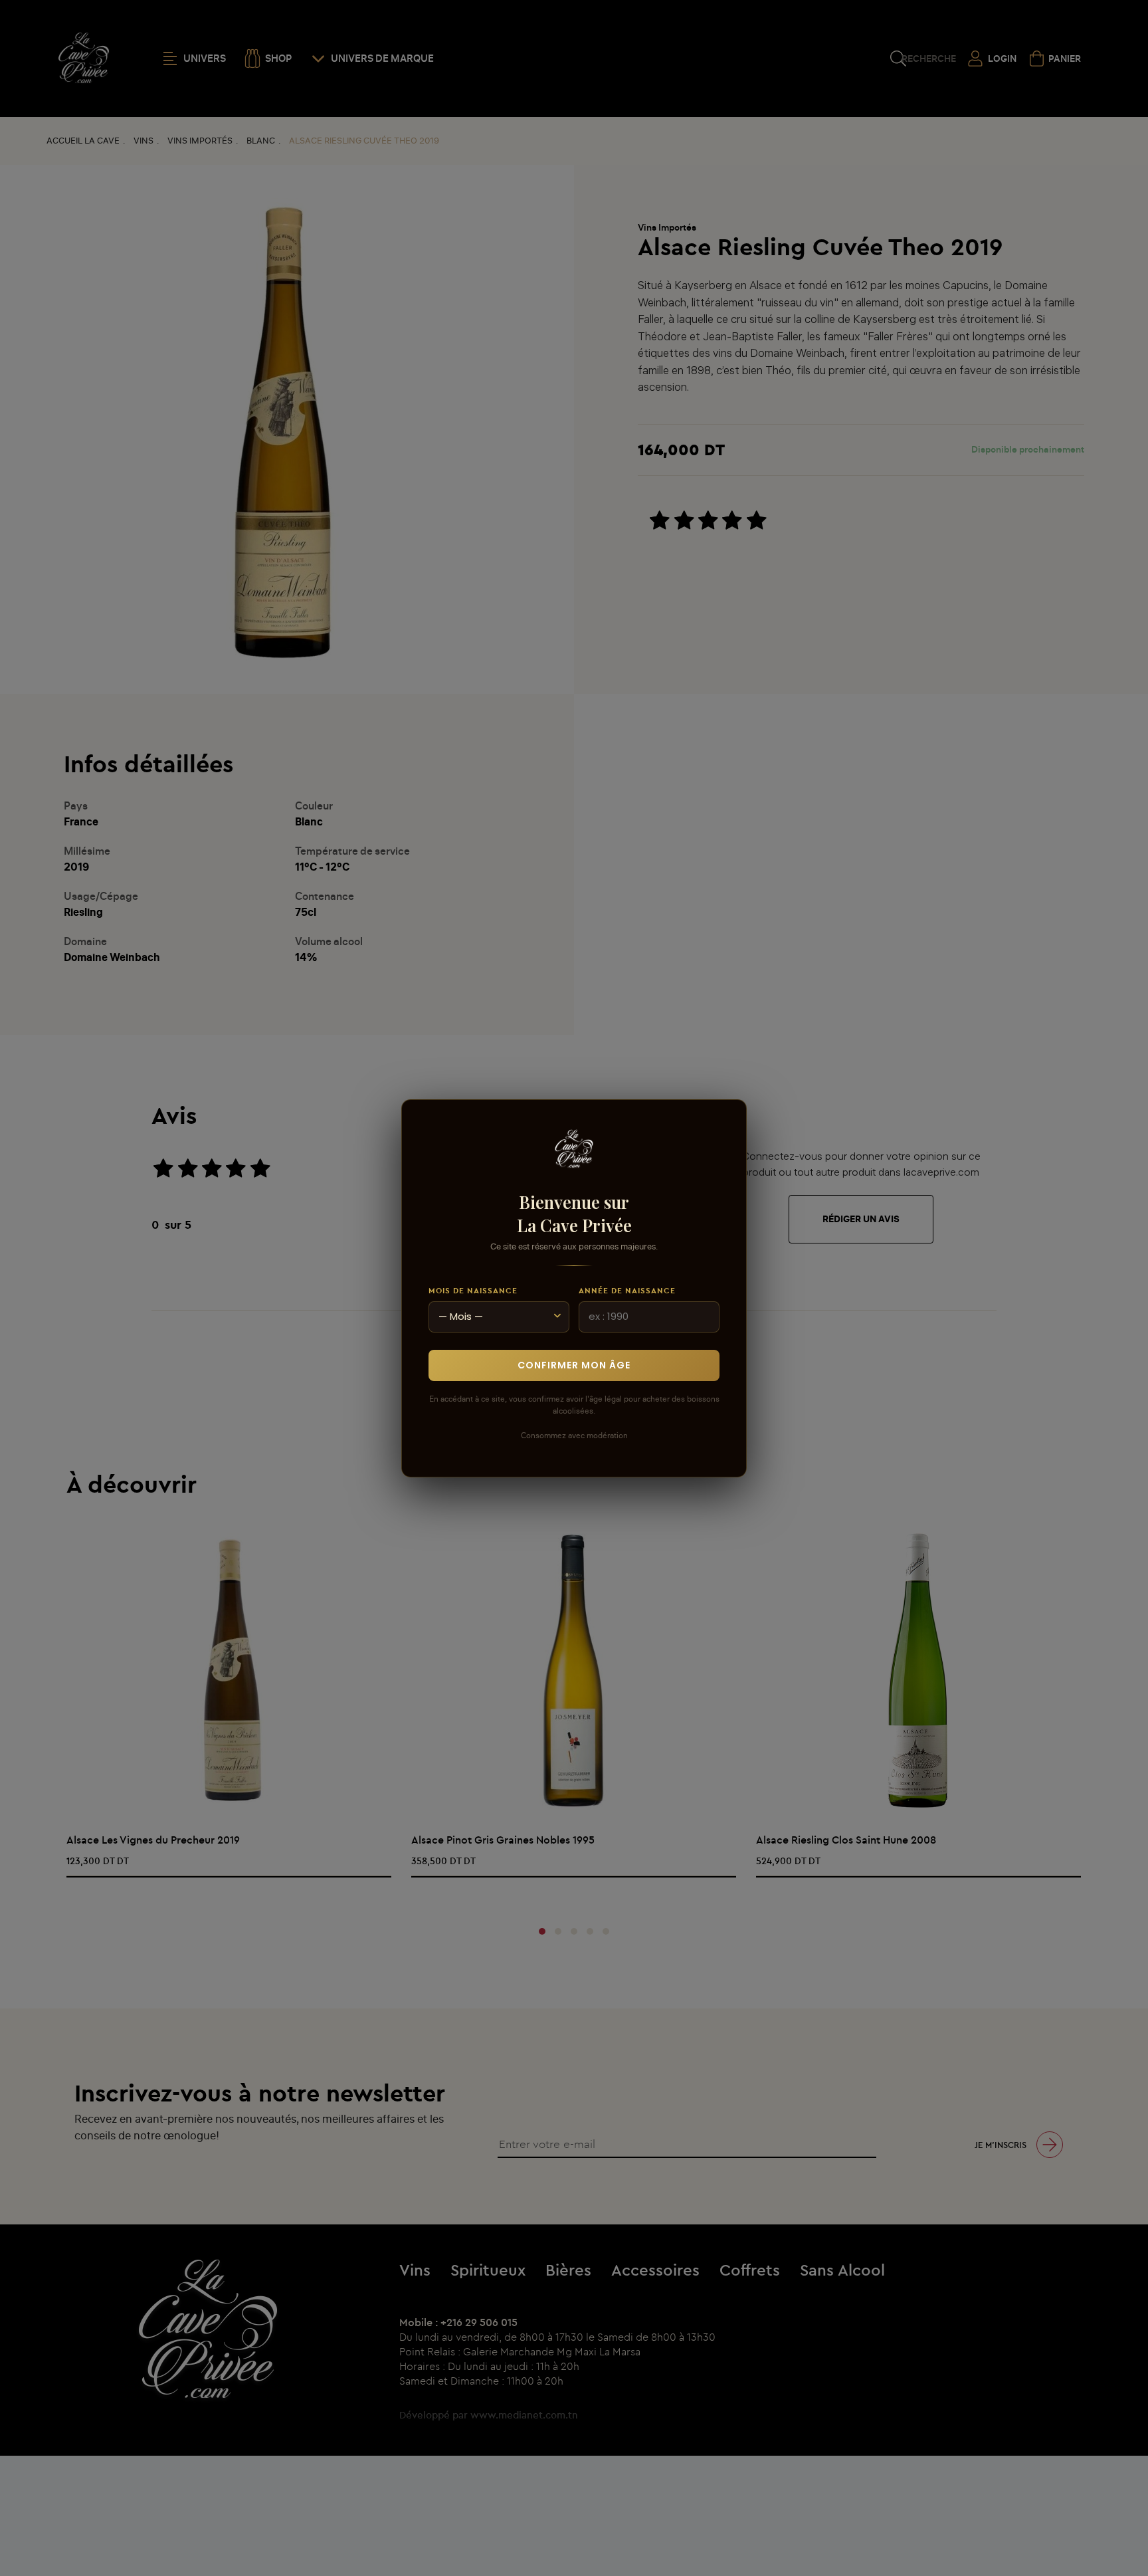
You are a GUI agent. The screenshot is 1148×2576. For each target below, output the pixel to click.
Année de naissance (627, 1290)
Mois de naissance (473, 1290)
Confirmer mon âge (574, 1364)
